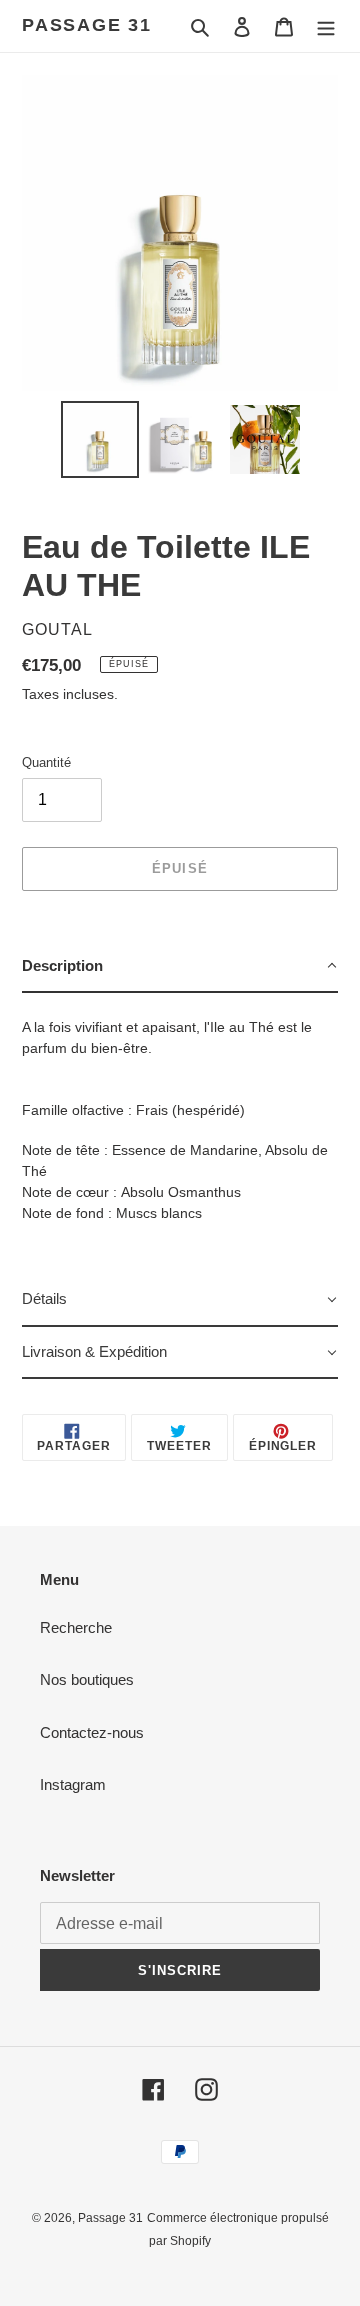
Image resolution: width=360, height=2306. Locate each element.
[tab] (180, 967)
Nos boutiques (87, 1679)
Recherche (76, 1627)
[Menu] (326, 26)
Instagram (73, 1784)
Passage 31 (87, 25)
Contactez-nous (92, 1732)
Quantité (46, 762)
